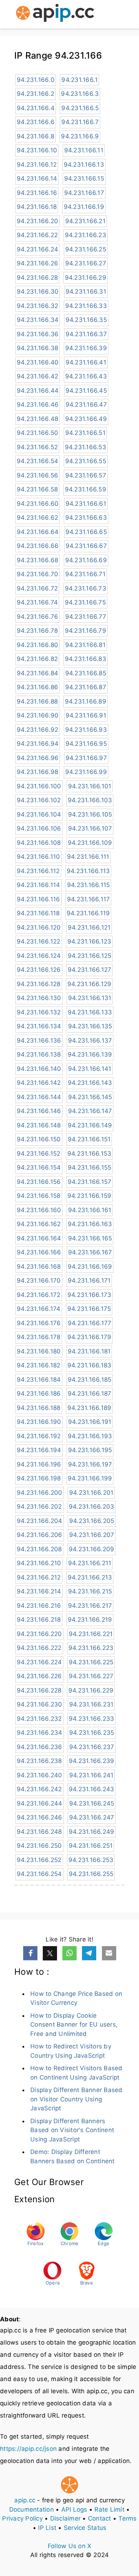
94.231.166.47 (86, 405)
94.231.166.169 (90, 1267)
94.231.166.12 (37, 165)
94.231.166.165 (90, 1238)
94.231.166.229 (91, 1690)
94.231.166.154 (39, 1167)
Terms (127, 2518)
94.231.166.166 (39, 1252)
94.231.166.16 (37, 193)
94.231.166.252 (39, 1860)
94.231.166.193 (90, 1436)
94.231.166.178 (39, 1337)
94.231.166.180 (39, 1351)
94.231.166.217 (90, 1606)
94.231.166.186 (39, 1394)
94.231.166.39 (86, 348)
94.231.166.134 (39, 1026)
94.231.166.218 (39, 1620)
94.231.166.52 (37, 447)
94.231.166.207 (92, 1535)
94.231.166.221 (91, 1634)
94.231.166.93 (86, 730)
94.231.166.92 (37, 730)
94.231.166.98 (37, 772)
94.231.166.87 (86, 687)
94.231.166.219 (90, 1620)
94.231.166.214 (39, 1591)
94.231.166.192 (39, 1436)
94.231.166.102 (39, 800)
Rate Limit (109, 2509)
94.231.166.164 (39, 1238)
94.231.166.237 (92, 1747)
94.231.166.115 (89, 885)
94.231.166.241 (91, 1775)
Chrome (70, 2243)
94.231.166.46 (38, 405)
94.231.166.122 (39, 941)
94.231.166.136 (39, 1040)
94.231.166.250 (39, 1846)
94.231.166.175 (89, 1309)
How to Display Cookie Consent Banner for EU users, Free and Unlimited (74, 2025)
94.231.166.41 (86, 362)
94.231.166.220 (39, 1634)
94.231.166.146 (39, 1111)
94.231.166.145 (90, 1097)
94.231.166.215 (90, 1591)
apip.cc (25, 2500)
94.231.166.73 (86, 588)
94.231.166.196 (39, 1464)
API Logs (74, 2509)
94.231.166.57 (86, 475)
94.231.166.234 (40, 1733)
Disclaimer (66, 2518)
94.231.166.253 (91, 1860)
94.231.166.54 (37, 461)
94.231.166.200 (40, 1493)
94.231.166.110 (38, 857)
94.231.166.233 (92, 1719)
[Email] (109, 1953)
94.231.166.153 (89, 1154)
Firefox (36, 2243)
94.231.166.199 (90, 1478)
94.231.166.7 (80, 122)
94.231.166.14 (37, 178)
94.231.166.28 (37, 278)
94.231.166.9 (80, 136)
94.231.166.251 (91, 1846)
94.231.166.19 (84, 207)
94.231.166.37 (86, 334)
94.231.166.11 (84, 150)
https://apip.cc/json (28, 2449)
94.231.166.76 (37, 617)
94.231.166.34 (38, 320)
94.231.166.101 (90, 786)
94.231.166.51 (85, 433)
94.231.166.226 (39, 1676)
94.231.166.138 (39, 1054)
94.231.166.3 (80, 94)
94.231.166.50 (37, 433)
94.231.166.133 (90, 1012)
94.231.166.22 (37, 235)
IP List (47, 2528)
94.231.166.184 (39, 1380)
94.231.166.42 (37, 376)
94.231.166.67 (86, 546)
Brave (87, 2283)
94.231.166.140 (39, 1069)
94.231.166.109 (90, 843)
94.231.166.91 (86, 715)
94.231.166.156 (39, 1182)
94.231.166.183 (89, 1365)
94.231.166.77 (86, 617)
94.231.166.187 (90, 1394)
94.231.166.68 (37, 560)
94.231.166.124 (39, 956)
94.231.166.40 (38, 362)
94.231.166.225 (91, 1662)
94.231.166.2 (35, 94)
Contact (100, 2518)
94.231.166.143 (90, 1083)
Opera (53, 2283)
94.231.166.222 (39, 1648)
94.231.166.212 (39, 1577)
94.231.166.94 (38, 744)
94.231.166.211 (90, 1563)
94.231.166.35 (86, 320)
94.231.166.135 (90, 1026)
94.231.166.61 (86, 504)
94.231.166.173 (89, 1295)
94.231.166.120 (39, 927)
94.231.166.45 (86, 391)
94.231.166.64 (38, 532)
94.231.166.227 (91, 1676)
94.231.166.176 (39, 1323)
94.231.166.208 (39, 1549)
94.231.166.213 (90, 1577)
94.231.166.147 (90, 1111)
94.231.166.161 (90, 1210)
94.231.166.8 (35, 136)
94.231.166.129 (89, 984)
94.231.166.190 (39, 1422)
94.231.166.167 (90, 1252)
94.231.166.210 (39, 1563)
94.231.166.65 (86, 532)
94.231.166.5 (80, 108)
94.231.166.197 (90, 1464)
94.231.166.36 (38, 334)
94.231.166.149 (90, 1125)
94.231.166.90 (38, 715)
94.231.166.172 (39, 1295)
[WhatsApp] (69, 1953)
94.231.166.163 (90, 1224)
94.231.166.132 (39, 1012)
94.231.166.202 (39, 1507)
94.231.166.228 (39, 1690)
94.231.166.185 (90, 1380)
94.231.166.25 (86, 249)
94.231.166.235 (92, 1733)
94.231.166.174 (39, 1309)
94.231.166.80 (37, 645)
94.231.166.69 (86, 560)
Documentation (32, 2509)
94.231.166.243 (92, 1789)
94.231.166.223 (91, 1648)
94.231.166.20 (37, 221)
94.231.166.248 (39, 1832)
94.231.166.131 (90, 998)
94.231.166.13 (84, 165)
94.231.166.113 (88, 871)
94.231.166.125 (90, 956)
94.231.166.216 (39, 1606)
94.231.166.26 (37, 263)
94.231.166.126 (39, 970)
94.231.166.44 (38, 391)
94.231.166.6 (36, 122)
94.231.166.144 (39, 1097)
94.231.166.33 (86, 306)
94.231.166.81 (85, 645)
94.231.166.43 (86, 376)
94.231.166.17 (84, 193)
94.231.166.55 (86, 461)
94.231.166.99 (86, 772)
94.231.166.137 (90, 1040)
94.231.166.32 (37, 306)
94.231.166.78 (37, 631)
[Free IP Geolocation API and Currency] (55, 14)
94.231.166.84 (37, 673)
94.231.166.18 (37, 207)
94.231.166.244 (40, 1803)
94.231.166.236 (40, 1747)
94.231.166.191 (90, 1422)
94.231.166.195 (90, 1450)
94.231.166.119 (88, 913)
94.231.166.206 (40, 1535)
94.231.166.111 (88, 857)
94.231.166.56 (37, 475)
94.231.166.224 (39, 1662)
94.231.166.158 (39, 1196)
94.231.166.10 (37, 150)
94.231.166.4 (36, 108)
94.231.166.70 (37, 574)
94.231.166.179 (89, 1337)
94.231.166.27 (86, 263)
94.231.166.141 (90, 1069)
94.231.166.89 (86, 701)
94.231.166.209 (92, 1549)
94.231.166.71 (85, 574)
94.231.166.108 (39, 843)
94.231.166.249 (92, 1832)
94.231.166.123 (89, 941)
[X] (50, 1953)
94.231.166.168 (39, 1267)
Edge (104, 2243)
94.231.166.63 (86, 518)
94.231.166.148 (39, 1125)
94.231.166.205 (92, 1521)
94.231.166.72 (37, 588)
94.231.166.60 (38, 504)
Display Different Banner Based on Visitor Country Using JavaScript (76, 2099)
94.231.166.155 (90, 1167)
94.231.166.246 (40, 1817)
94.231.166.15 (84, 178)
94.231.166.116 (38, 899)
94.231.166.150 (39, 1139)
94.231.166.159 (89, 1196)
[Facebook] (30, 1953)
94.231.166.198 (39, 1478)
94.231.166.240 (40, 1775)
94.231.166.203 (92, 1507)
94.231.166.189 (89, 1408)
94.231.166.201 (91, 1493)
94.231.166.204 (40, 1521)
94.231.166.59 (86, 489)
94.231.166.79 (86, 631)
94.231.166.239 (92, 1761)
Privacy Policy (22, 2518)
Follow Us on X (70, 2546)
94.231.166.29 (86, 278)
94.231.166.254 (39, 1874)
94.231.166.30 (38, 292)
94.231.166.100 (39, 786)
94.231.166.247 (92, 1817)
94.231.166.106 (39, 828)
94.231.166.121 (89, 927)
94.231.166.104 (39, 814)
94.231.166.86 (37, 687)
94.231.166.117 (89, 899)
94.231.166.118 (38, 913)
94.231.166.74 (37, 602)
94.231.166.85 (86, 673)
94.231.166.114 (38, 885)
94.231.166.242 (39, 1789)
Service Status (85, 2528)
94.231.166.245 (92, 1803)
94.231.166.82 (37, 659)
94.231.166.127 (90, 970)
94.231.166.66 (38, 546)
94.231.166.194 (39, 1450)
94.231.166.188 (39, 1408)
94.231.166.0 (36, 80)
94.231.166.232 (39, 1719)
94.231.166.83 (86, 659)
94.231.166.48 (37, 419)
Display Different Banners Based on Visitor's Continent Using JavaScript (72, 2130)
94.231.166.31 (86, 292)
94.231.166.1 (79, 80)
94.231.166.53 (86, 447)
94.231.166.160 (39, 1210)
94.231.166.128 (39, 984)
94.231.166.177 (90, 1323)
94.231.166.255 (91, 1874)
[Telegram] (89, 1953)
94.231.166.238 (39, 1761)
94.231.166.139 (90, 1054)
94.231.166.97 (86, 758)
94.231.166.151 (89, 1139)
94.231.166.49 (86, 419)
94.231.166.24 (37, 249)
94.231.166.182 (39, 1365)
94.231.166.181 (89, 1351)
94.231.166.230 (40, 1704)
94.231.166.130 (39, 998)
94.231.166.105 (90, 814)
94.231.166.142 (39, 1083)
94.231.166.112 (38, 871)
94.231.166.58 (37, 489)
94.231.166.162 (39, 1224)
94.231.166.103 (90, 800)
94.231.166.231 (91, 1704)
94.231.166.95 (86, 744)
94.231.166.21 (85, 221)
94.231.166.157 (90, 1182)
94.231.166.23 (86, 235)
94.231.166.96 (38, 758)
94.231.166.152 (39, 1154)
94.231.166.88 (37, 701)
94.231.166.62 (37, 518)
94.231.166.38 (37, 348)
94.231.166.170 (39, 1280)
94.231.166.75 (85, 602)
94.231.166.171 (89, 1280)
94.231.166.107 (90, 828)
